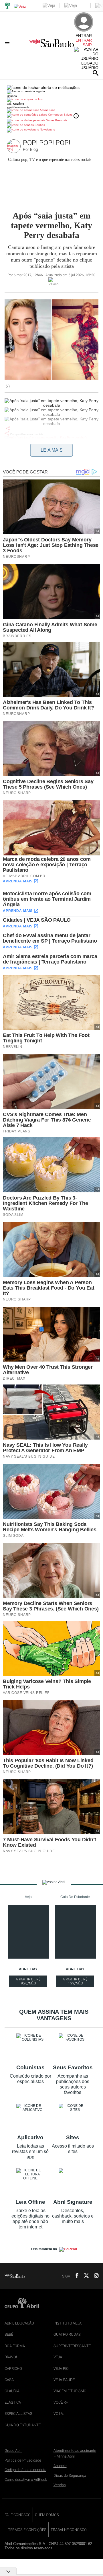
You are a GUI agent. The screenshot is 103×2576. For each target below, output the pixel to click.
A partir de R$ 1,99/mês (76, 1982)
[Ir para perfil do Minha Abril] (51, 100)
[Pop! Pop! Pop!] (15, 147)
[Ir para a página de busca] (96, 73)
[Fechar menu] (43, 87)
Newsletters (47, 129)
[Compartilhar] (8, 428)
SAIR (87, 45)
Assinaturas (47, 110)
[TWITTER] (85, 2276)
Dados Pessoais (56, 120)
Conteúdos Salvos (60, 115)
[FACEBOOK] (75, 2276)
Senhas (39, 125)
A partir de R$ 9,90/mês (29, 1982)
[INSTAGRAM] (94, 2276)
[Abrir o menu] (8, 44)
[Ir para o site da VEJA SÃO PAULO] (51, 45)
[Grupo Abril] (7, 6)
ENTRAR (84, 40)
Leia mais (52, 450)
